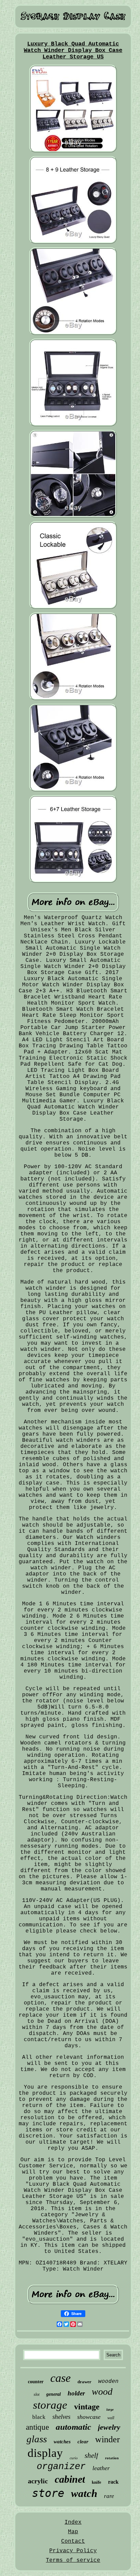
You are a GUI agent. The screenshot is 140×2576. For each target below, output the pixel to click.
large (110, 2410)
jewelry (109, 2427)
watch (84, 2493)
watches (62, 2442)
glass (37, 2439)
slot (37, 2394)
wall (111, 2418)
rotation (112, 2458)
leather (101, 2468)
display (45, 2453)
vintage (87, 2407)
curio (74, 2458)
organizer (61, 2467)
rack (113, 2482)
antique (37, 2427)
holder (76, 2393)
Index (73, 2522)
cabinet (70, 2479)
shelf (91, 2456)
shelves (61, 2417)
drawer (84, 2382)
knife (97, 2482)
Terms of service (73, 2560)
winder (108, 2439)
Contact (73, 2541)
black (39, 2417)
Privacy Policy (73, 2551)
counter (36, 2382)
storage (50, 2405)
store (48, 2493)
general (54, 2394)
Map (73, 2532)
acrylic (38, 2481)
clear (83, 2442)
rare (109, 2496)
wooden (108, 2382)
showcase (89, 2417)
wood (102, 2392)
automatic (73, 2427)
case (60, 2378)
